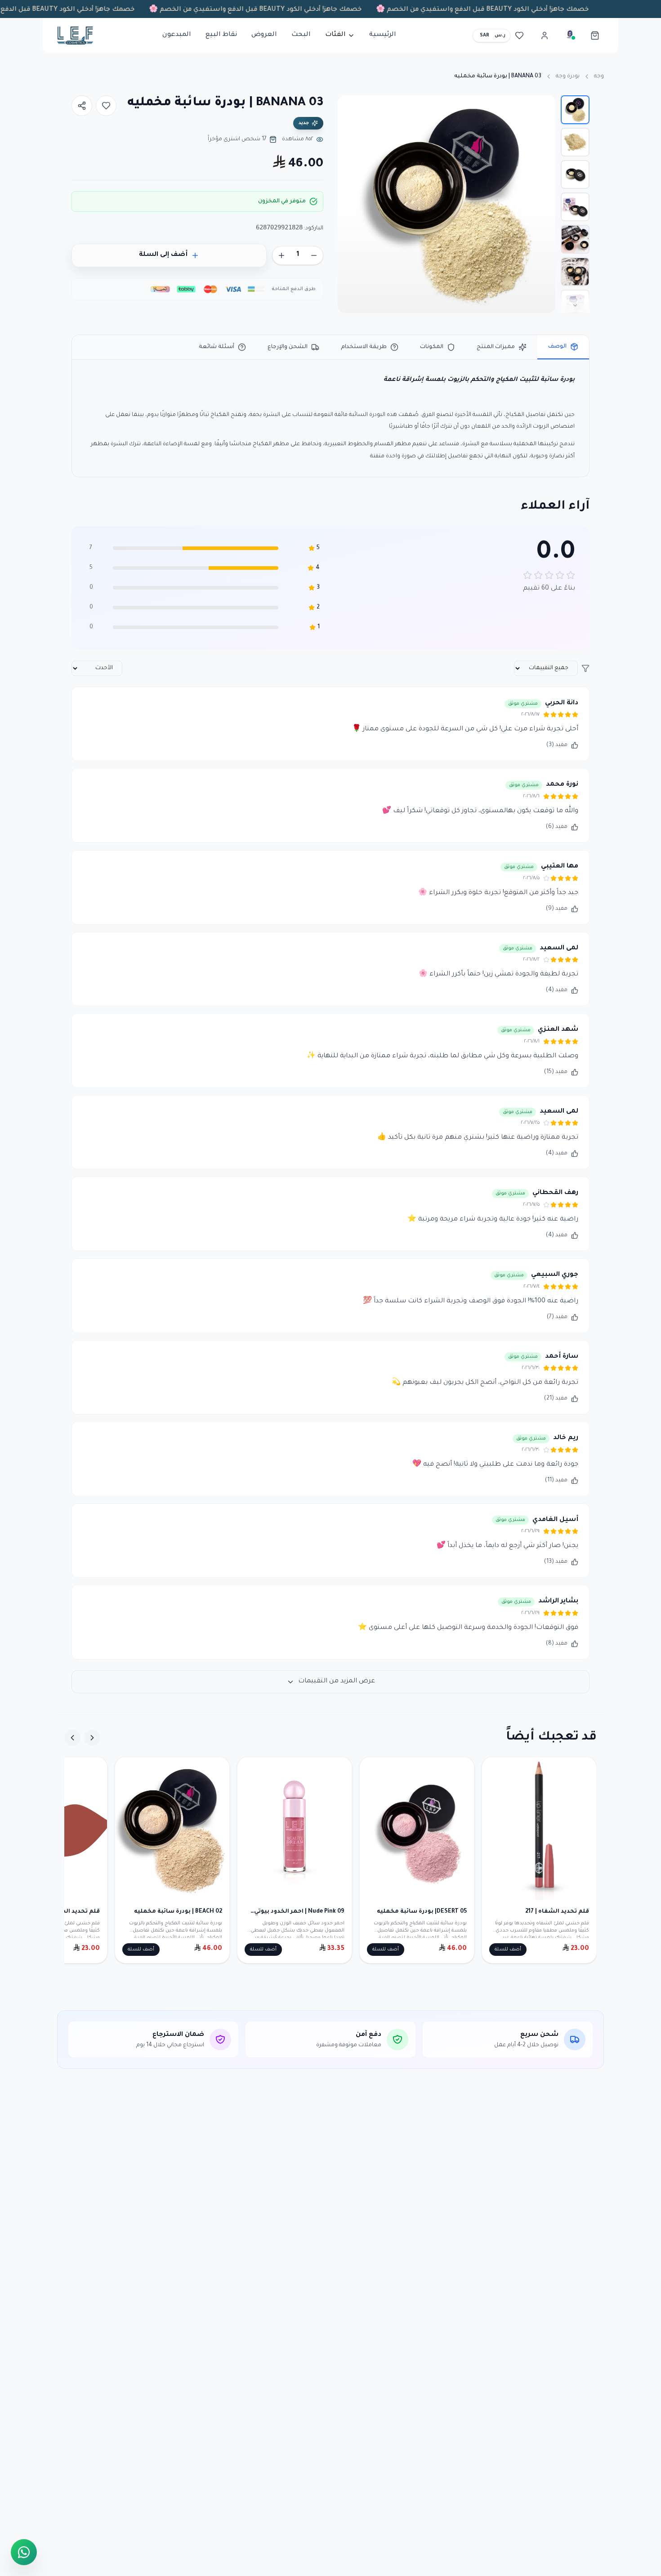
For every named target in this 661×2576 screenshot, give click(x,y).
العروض (264, 35)
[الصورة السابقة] (544, 204)
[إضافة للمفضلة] (106, 106)
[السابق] (92, 1738)
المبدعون (177, 35)
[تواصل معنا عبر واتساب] (24, 2551)
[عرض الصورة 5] (575, 239)
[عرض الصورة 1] (575, 110)
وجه (599, 76)
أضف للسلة (508, 1950)
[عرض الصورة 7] (575, 304)
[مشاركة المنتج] (82, 106)
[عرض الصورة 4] (575, 207)
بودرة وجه (568, 76)
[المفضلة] (519, 36)
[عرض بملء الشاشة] (353, 110)
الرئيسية (383, 35)
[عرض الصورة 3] (575, 174)
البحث (301, 35)
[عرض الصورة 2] (575, 142)
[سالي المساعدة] (570, 36)
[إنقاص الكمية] (314, 255)
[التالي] (72, 1738)
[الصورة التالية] (349, 204)
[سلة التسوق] (595, 36)
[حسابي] (545, 36)
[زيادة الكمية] (281, 255)
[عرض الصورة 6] (575, 272)
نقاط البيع (221, 35)
